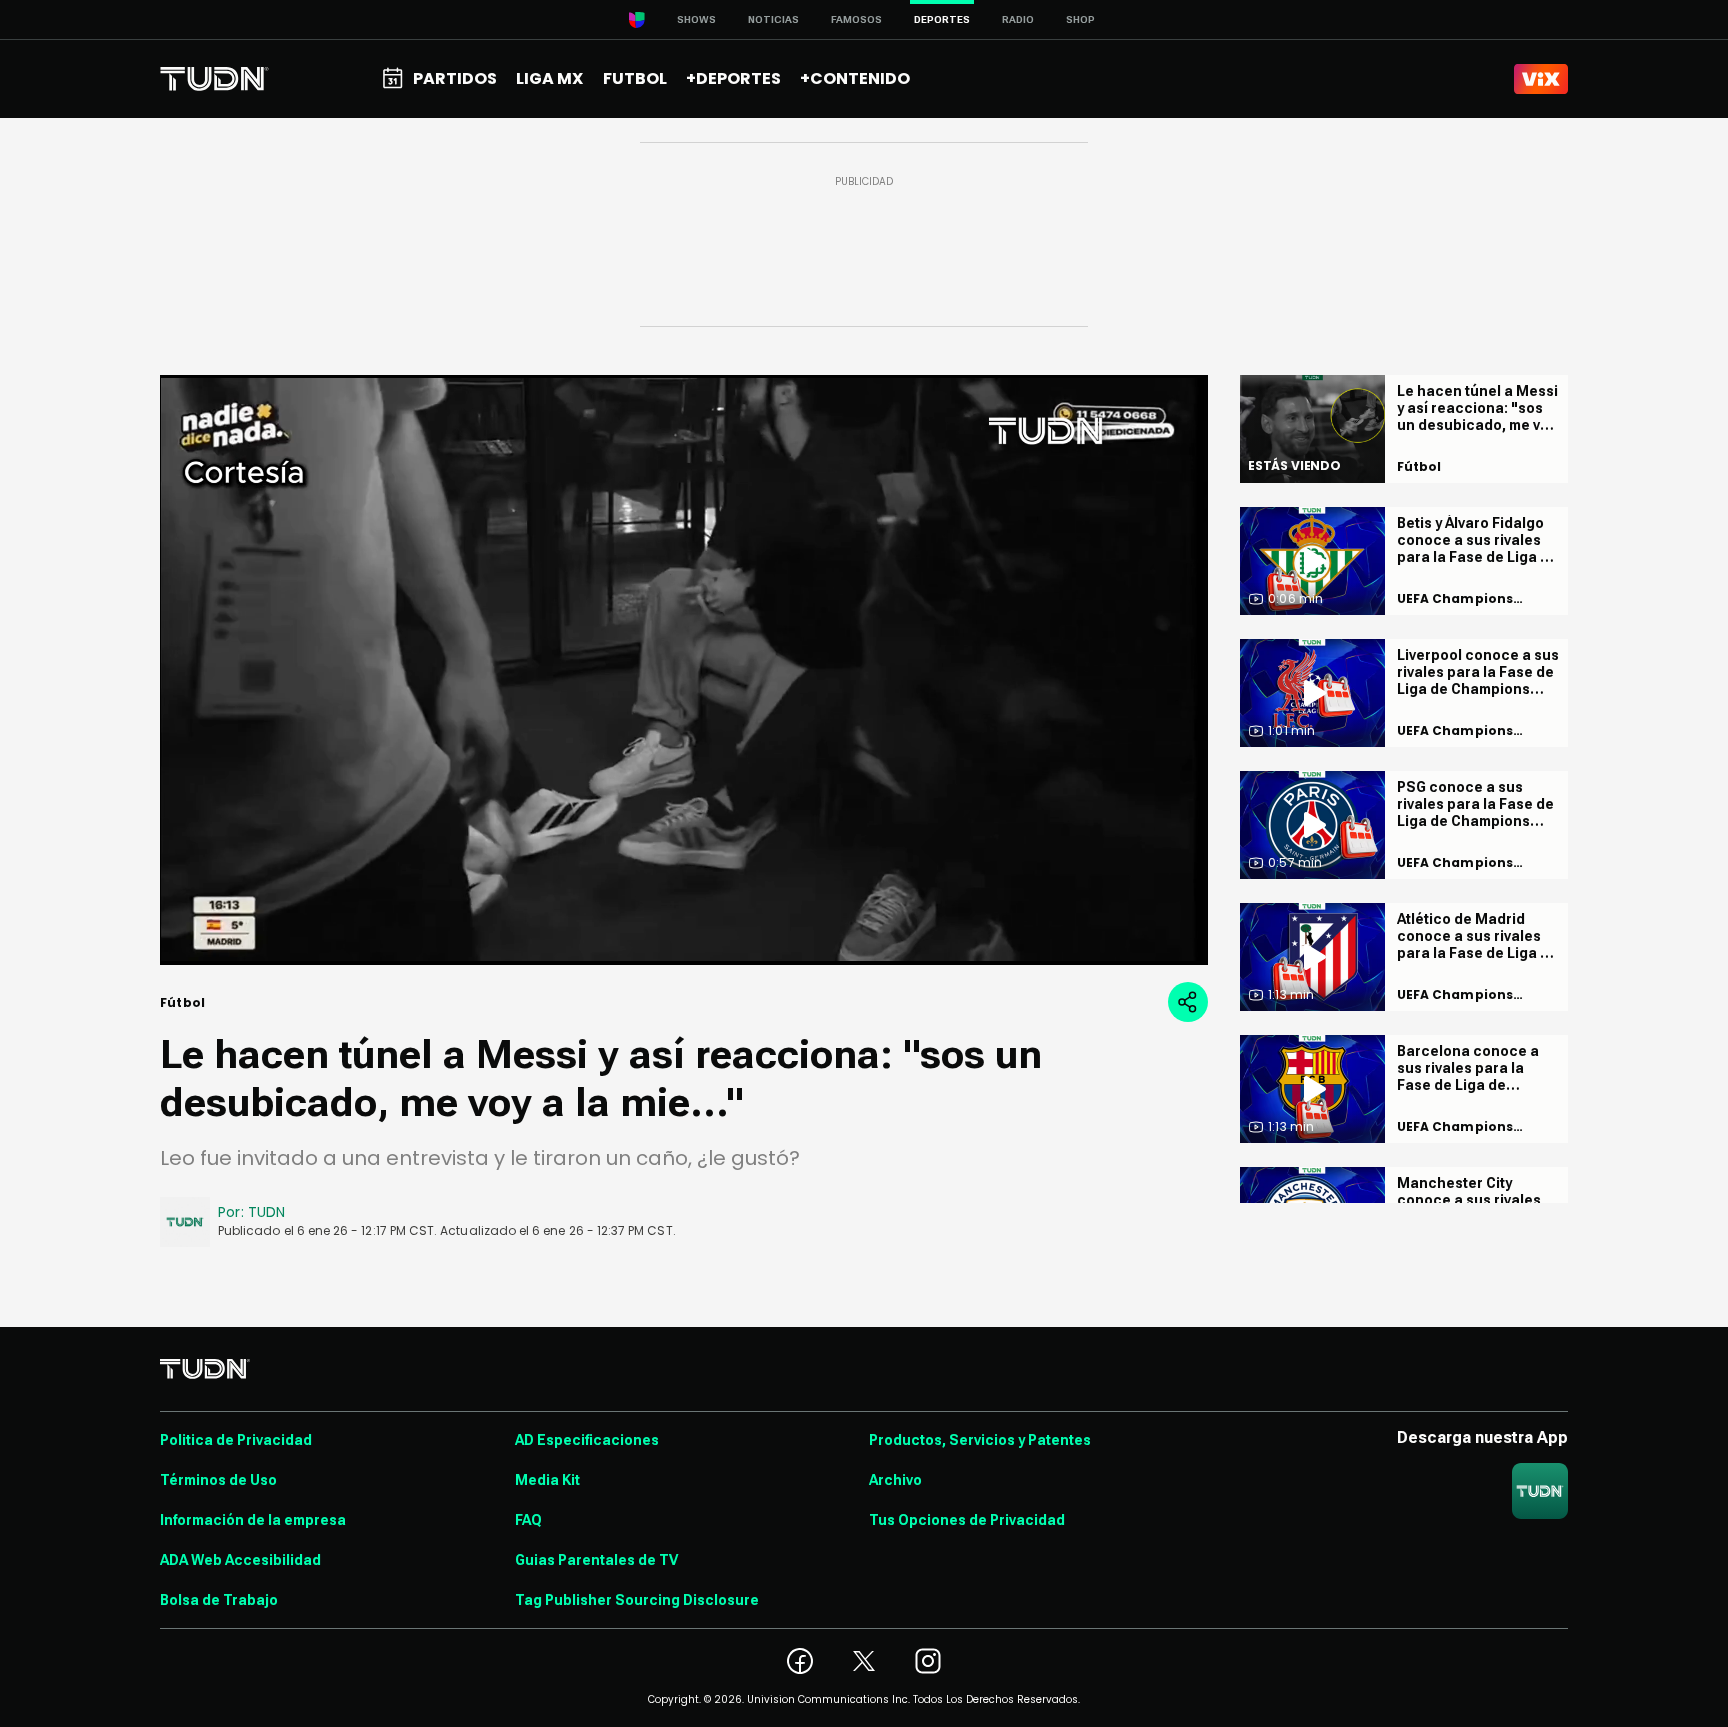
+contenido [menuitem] (855, 78)
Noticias (773, 19)
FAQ (528, 1520)
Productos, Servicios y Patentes (980, 1440)
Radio (1018, 19)
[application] (684, 670)
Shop (1080, 19)
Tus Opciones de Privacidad (967, 1520)
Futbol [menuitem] (635, 78)
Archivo (895, 1480)
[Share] (1188, 1002)
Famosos (856, 19)
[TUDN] (214, 79)
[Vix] (1541, 79)
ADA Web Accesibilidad (240, 1560)
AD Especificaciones (587, 1440)
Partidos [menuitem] (455, 78)
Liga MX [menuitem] (549, 78)
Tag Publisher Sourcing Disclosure (637, 1600)
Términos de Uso (218, 1480)
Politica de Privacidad (236, 1440)
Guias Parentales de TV (596, 1560)
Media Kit (547, 1480)
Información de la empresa (253, 1520)
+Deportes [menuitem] (733, 78)
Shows (696, 19)
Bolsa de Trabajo (219, 1600)
